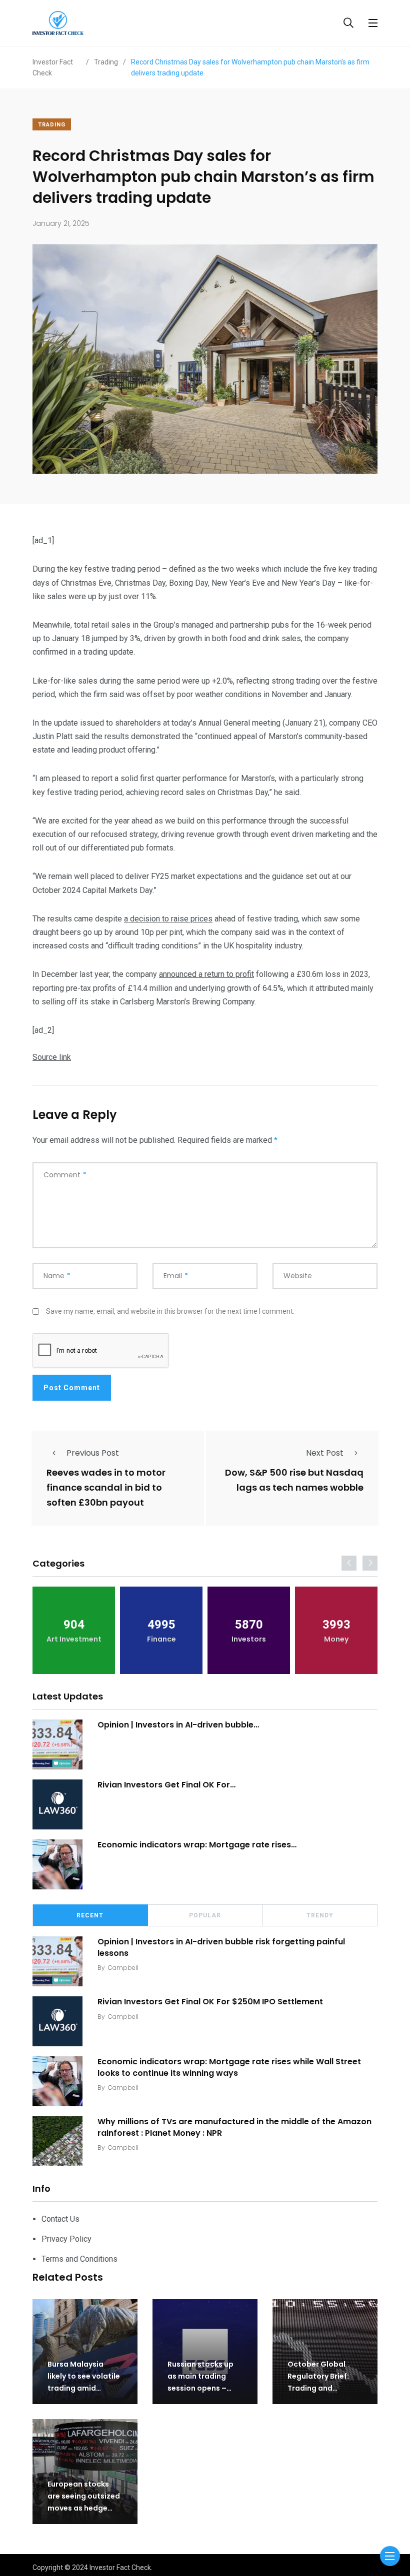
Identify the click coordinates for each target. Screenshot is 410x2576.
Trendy (320, 1915)
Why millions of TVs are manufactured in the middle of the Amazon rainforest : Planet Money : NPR (234, 2127)
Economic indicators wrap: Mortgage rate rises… (197, 1845)
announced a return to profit (206, 974)
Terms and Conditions (79, 2259)
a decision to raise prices (168, 919)
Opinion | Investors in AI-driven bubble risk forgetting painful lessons (221, 1947)
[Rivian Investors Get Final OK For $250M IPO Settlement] (57, 1804)
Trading (52, 125)
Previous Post (93, 1453)
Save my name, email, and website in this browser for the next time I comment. (170, 1311)
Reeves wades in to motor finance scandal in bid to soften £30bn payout (106, 1488)
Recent (90, 1915)
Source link (52, 1057)
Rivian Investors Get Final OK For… (166, 1785)
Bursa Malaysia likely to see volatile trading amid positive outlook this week (84, 2388)
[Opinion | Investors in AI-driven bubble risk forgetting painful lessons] (57, 1744)
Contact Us (60, 2219)
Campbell (123, 1968)
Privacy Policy (66, 2239)
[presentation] (349, 1563)
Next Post (325, 1453)
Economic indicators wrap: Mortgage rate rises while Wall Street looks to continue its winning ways (229, 2067)
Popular (205, 1915)
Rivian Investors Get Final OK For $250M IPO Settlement (210, 2002)
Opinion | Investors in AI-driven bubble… (178, 1725)
